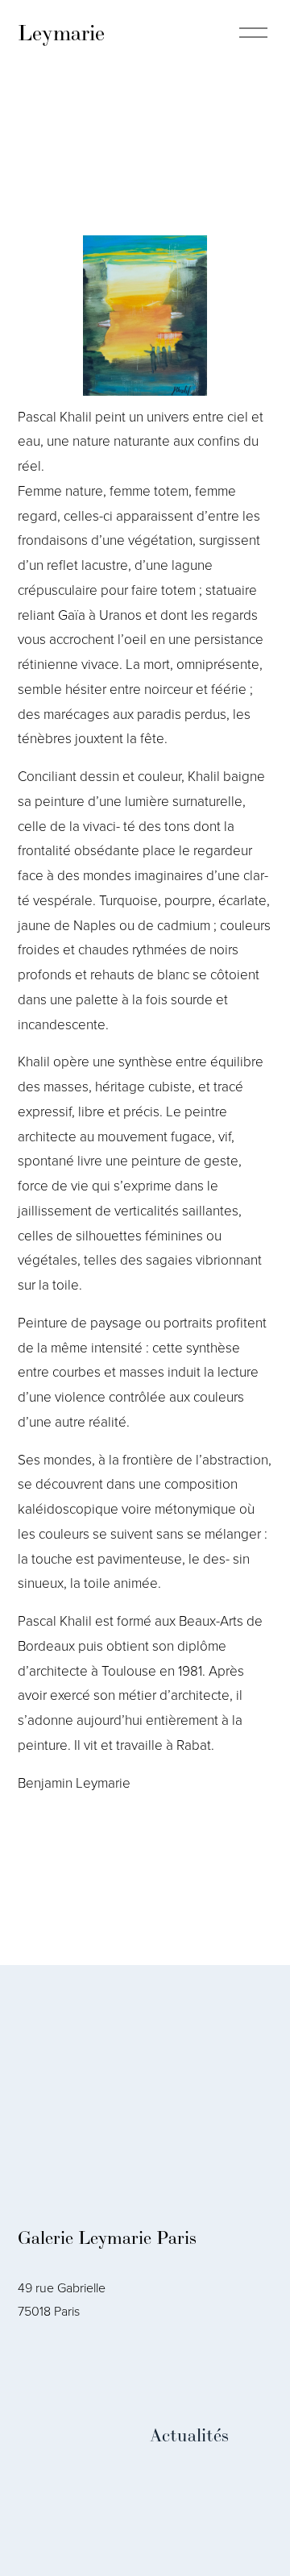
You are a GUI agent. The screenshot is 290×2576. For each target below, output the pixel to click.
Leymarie (61, 33)
